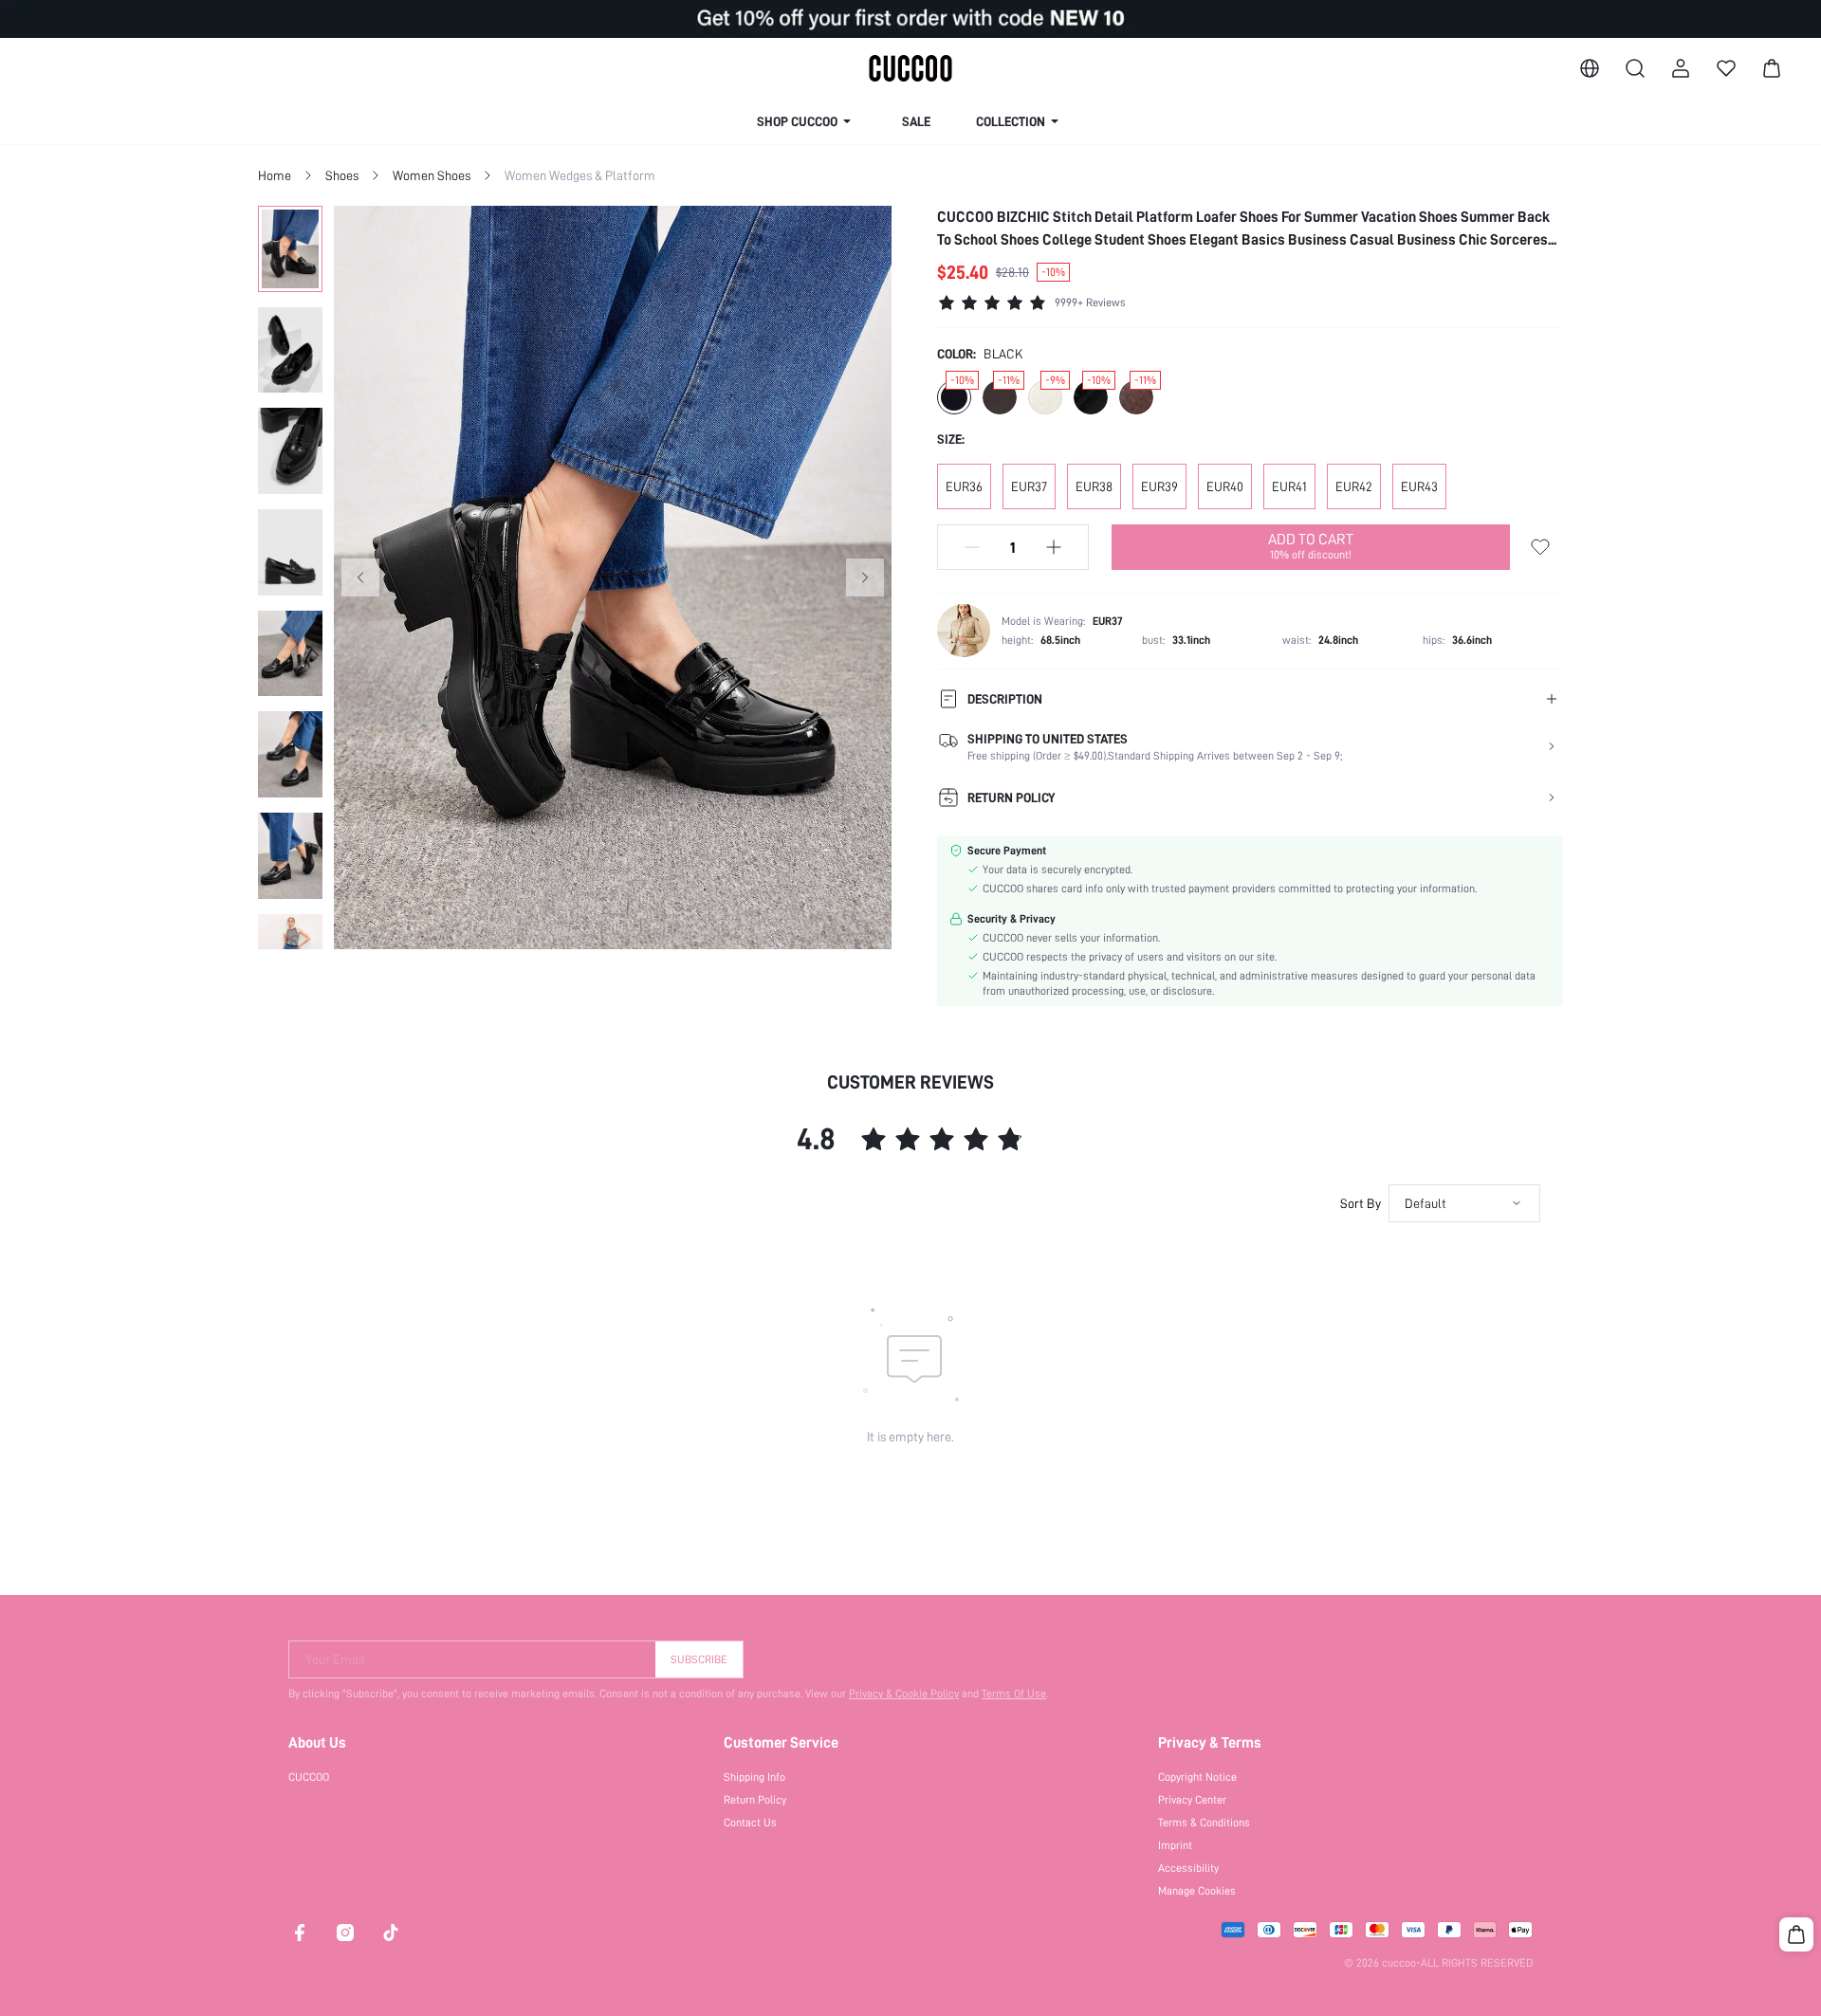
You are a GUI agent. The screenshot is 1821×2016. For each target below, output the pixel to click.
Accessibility (1188, 1868)
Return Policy (755, 1800)
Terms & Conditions (1204, 1823)
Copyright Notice (1197, 1777)
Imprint (1175, 1845)
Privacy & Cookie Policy (904, 1694)
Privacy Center (1192, 1800)
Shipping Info (754, 1777)
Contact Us (750, 1823)
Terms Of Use (1014, 1694)
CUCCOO (309, 1777)
